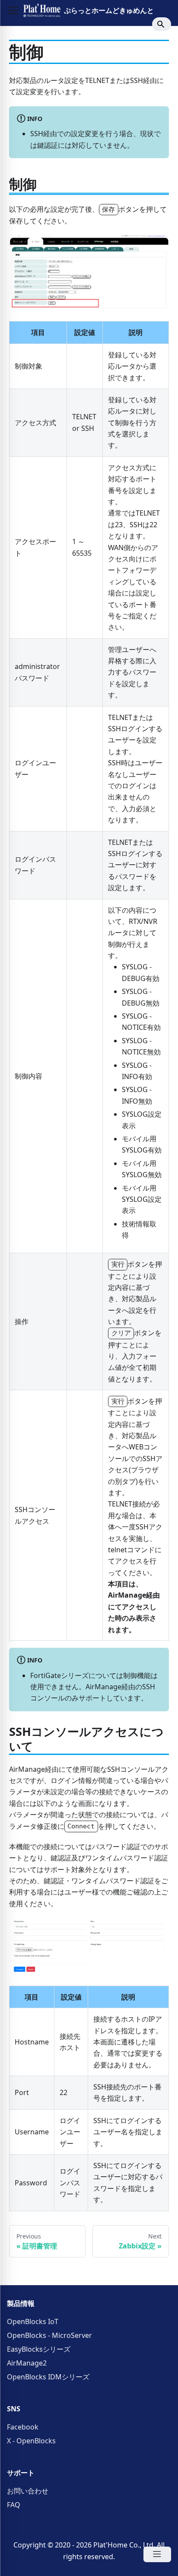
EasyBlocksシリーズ (39, 2349)
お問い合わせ (28, 2491)
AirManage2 (27, 2363)
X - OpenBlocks (31, 2441)
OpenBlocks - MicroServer (49, 2335)
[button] (13, 10)
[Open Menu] (157, 2554)
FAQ (14, 2505)
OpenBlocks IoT (33, 2321)
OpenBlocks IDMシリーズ (48, 2377)
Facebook (23, 2427)
